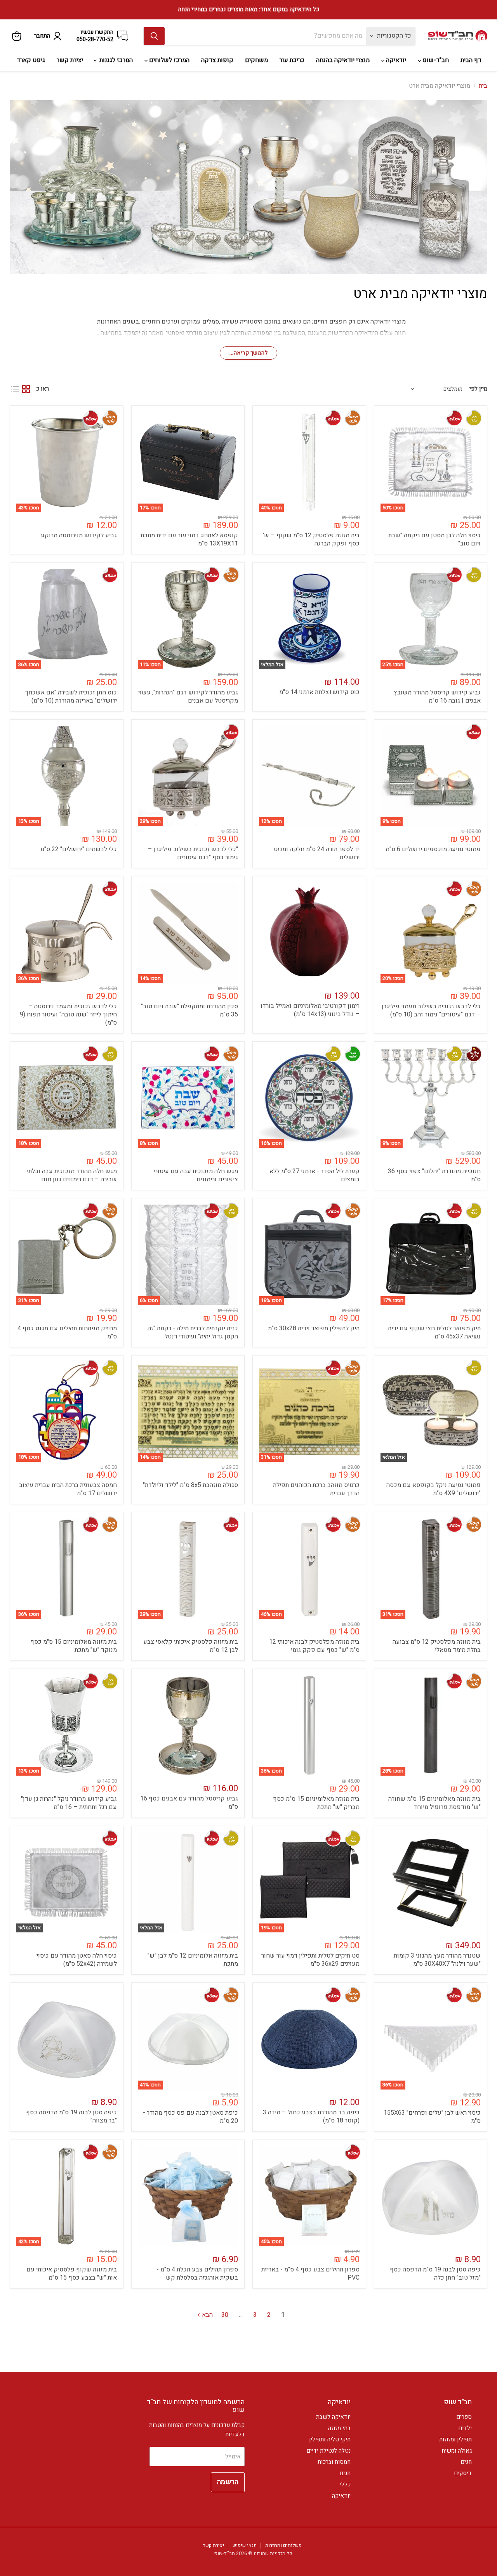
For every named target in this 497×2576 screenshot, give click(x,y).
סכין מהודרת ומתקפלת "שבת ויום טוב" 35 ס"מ (189, 1010)
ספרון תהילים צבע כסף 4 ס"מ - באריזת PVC (310, 2274)
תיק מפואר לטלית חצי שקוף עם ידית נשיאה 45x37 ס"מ (434, 1332)
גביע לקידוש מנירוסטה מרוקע (79, 535)
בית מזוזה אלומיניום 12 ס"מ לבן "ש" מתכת (193, 1960)
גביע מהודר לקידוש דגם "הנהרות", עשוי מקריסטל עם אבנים (188, 697)
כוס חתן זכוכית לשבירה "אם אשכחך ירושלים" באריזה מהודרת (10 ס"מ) (71, 697)
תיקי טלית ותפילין (330, 2439)
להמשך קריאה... (248, 353)
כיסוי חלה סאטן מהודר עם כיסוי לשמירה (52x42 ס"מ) (77, 1960)
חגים (466, 2462)
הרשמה (228, 2482)
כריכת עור (292, 60)
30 (225, 2315)
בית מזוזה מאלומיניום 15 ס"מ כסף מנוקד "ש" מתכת (74, 1646)
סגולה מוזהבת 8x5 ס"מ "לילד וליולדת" (190, 1485)
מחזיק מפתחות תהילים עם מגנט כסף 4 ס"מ (67, 1332)
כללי (345, 2484)
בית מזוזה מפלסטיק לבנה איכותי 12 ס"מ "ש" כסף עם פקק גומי (314, 1646)
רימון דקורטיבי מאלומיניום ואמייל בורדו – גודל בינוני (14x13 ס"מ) (310, 1010)
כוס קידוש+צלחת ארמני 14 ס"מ (319, 692)
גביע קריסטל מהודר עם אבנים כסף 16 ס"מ (189, 1803)
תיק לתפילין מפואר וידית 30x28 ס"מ (314, 1328)
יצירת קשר (70, 60)
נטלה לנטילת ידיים (328, 2451)
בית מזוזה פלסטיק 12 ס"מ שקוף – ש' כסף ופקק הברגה (311, 539)
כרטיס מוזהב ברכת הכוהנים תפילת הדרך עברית (316, 1489)
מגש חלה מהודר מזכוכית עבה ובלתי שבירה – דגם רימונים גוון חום (72, 1175)
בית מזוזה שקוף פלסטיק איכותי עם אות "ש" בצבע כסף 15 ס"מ (72, 2274)
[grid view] (26, 389)
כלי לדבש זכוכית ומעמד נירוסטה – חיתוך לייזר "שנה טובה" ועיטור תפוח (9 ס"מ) (68, 1014)
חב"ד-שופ (435, 60)
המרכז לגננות (115, 60)
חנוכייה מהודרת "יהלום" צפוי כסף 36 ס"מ (434, 1175)
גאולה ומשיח (457, 2451)
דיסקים (463, 2473)
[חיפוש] (154, 36)
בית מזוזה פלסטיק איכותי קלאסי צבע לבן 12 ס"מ (191, 1646)
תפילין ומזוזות (455, 2439)
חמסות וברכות (334, 2462)
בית (483, 86)
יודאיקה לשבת (333, 2417)
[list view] (15, 389)
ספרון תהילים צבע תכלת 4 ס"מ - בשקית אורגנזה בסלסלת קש (197, 2274)
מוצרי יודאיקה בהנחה (343, 60)
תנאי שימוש (245, 2545)
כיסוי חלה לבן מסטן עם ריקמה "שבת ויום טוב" (434, 539)
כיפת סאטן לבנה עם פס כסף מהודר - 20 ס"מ (190, 2117)
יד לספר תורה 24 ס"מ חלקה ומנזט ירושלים (317, 853)
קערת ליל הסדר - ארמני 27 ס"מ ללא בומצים (315, 1175)
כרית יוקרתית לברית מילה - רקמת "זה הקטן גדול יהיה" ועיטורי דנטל (193, 1332)
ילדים (465, 2428)
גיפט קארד (31, 60)
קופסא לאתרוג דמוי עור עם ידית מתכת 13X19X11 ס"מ (189, 539)
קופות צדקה (217, 60)
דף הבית (471, 60)
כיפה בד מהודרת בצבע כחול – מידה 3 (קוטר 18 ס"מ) (311, 2116)
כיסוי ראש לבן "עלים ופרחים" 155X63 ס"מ (432, 2117)
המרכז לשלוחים (169, 60)
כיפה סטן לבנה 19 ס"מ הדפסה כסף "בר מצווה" (71, 2116)
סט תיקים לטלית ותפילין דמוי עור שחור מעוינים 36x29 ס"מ (310, 1960)
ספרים (464, 2417)
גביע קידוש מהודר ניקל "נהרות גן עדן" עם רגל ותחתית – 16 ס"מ (69, 1803)
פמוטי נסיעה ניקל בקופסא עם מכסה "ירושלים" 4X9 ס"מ (434, 1489)
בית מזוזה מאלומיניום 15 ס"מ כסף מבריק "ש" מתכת (316, 1803)
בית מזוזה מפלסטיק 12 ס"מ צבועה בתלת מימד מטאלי (437, 1646)
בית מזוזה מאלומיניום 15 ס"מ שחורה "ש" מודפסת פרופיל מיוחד (434, 1803)
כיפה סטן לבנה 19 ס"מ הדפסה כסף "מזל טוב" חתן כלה (435, 2274)
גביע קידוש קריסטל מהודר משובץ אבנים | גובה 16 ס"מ (437, 697)
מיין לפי (478, 389)
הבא (207, 2315)
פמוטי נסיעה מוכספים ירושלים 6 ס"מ (433, 849)
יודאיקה (395, 60)
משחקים (256, 60)
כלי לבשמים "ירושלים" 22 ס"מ (79, 849)
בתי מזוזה (339, 2428)
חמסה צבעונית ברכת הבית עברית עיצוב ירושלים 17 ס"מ (68, 1489)
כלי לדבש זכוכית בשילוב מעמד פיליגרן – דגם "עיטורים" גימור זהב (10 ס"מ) (431, 1010)
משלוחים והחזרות (283, 2545)
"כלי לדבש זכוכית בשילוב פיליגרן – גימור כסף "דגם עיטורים (193, 853)
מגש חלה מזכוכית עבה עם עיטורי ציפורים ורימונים (196, 1175)
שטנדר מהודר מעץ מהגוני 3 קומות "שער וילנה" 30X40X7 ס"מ (437, 1960)
